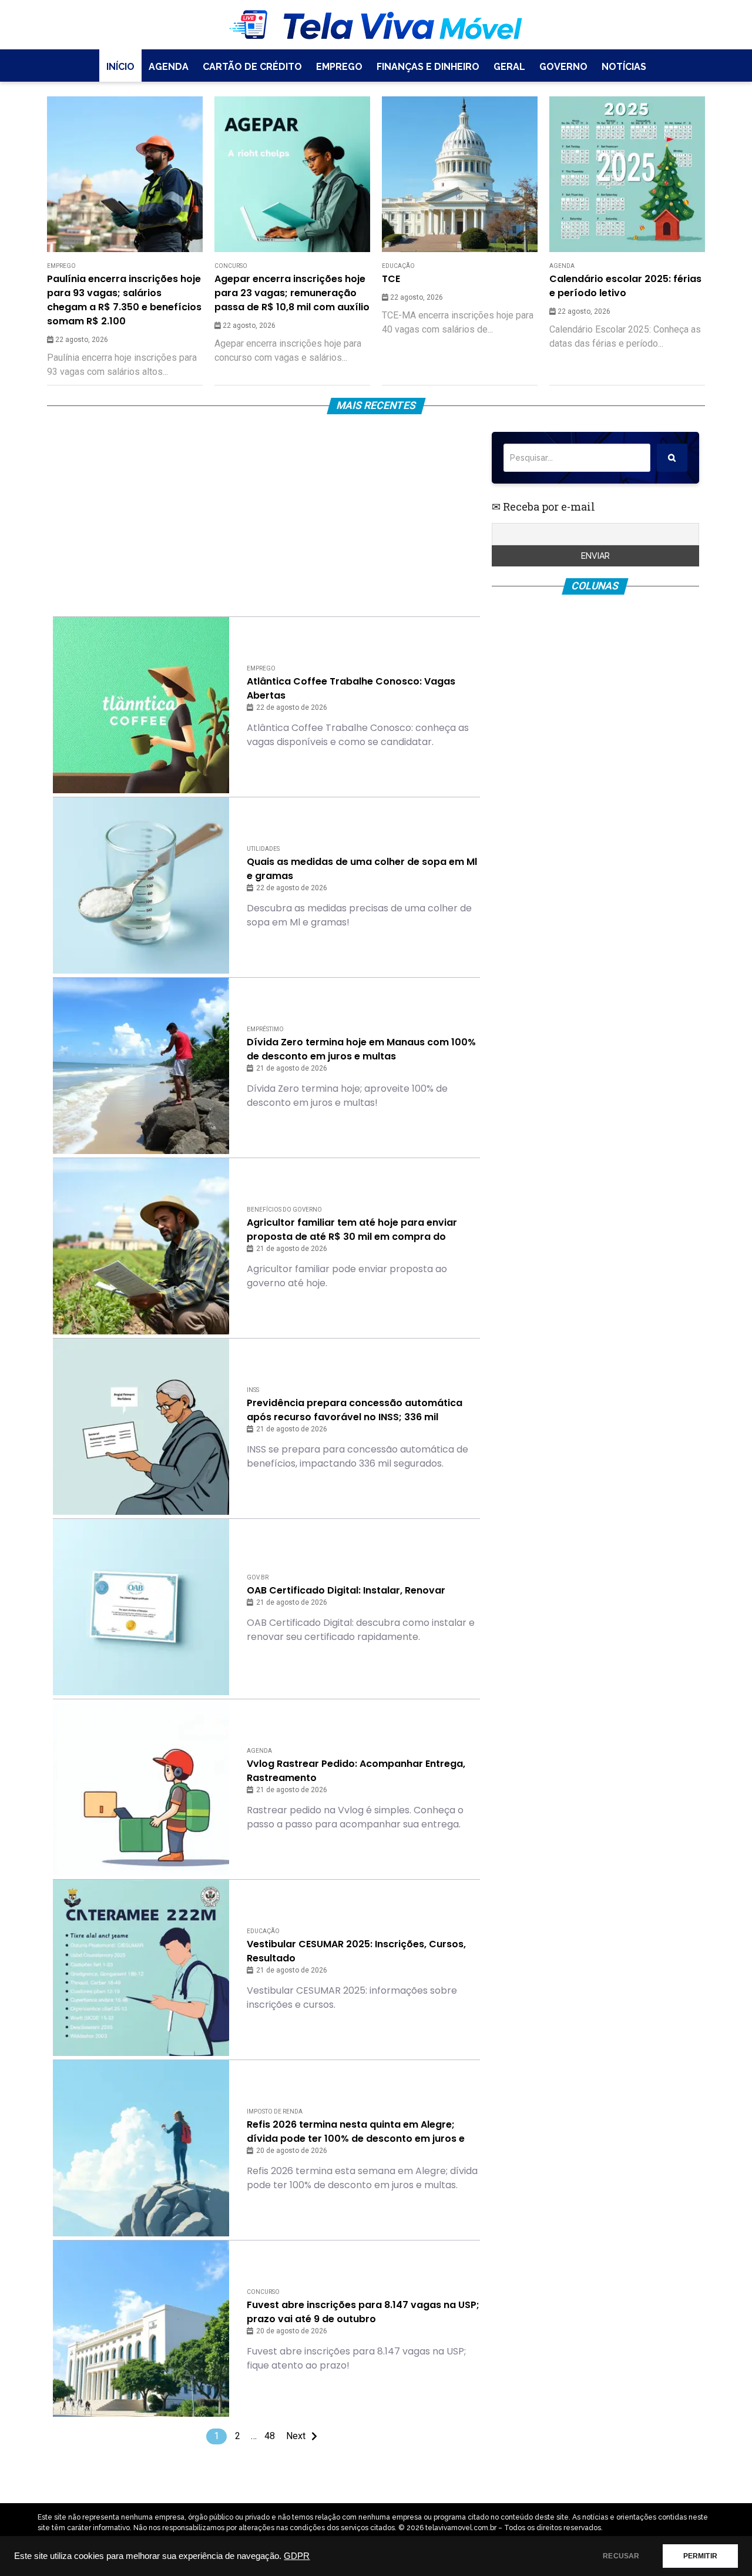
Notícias (624, 67)
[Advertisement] (266, 514)
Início (120, 67)
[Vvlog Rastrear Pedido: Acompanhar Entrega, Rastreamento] (141, 1787)
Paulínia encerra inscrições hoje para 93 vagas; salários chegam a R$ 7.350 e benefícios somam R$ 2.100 (124, 300)
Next (296, 2436)
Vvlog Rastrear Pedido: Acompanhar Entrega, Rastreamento (356, 1771)
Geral (509, 67)
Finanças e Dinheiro (428, 67)
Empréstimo (265, 1029)
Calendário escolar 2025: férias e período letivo (625, 286)
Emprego (339, 67)
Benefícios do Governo (284, 1210)
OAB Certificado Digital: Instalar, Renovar (346, 1590)
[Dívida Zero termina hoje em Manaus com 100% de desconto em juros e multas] (141, 1066)
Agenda (169, 67)
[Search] (672, 458)
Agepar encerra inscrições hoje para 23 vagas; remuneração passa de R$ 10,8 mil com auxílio (292, 293)
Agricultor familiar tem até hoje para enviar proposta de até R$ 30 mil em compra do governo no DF (352, 1230)
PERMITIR (700, 2556)
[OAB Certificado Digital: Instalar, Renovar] (141, 1607)
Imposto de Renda (275, 2112)
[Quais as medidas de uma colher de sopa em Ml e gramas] (141, 885)
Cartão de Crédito (252, 67)
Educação (398, 266)
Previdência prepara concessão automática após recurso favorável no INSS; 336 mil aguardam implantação (355, 1410)
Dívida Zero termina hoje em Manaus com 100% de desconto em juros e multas (361, 1049)
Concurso (231, 266)
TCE (391, 279)
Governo (563, 67)
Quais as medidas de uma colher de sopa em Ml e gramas (362, 869)
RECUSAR (621, 2556)
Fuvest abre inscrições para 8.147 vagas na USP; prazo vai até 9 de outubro (363, 2312)
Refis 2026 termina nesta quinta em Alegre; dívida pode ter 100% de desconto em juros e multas (356, 2132)
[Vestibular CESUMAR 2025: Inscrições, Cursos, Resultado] (141, 1968)
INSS (253, 1390)
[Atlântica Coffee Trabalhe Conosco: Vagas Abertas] (141, 705)
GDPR (297, 2556)
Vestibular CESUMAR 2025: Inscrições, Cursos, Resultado (356, 1951)
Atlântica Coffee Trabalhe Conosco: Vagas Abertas (351, 688)
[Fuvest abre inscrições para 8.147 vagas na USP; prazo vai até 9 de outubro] (141, 2329)
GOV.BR (258, 1577)
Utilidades (263, 849)
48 (270, 2436)
